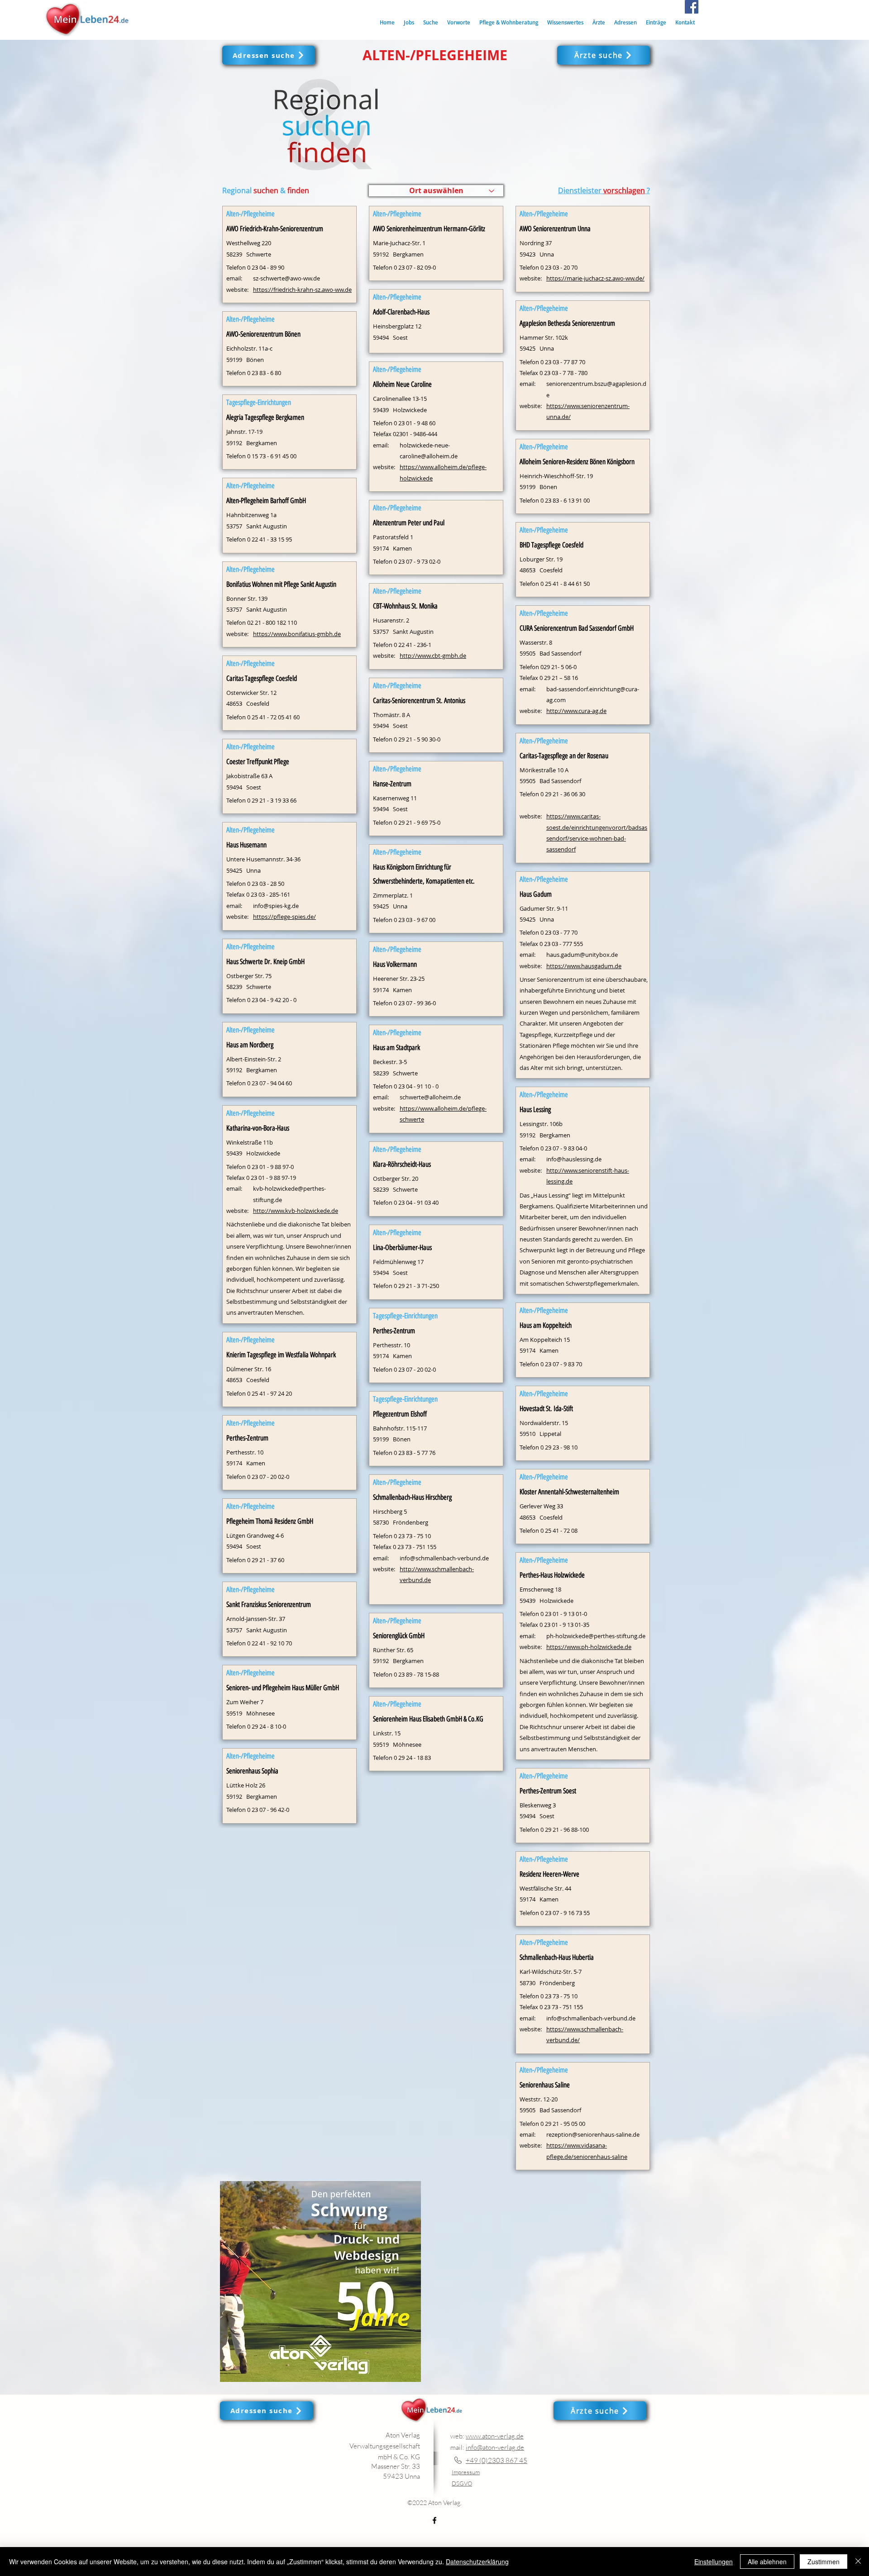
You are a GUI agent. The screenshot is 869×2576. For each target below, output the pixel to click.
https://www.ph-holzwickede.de (589, 1647)
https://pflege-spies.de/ (284, 917)
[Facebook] (692, 7)
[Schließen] (858, 2562)
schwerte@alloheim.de (430, 1097)
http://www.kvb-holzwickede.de (296, 1211)
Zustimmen (824, 2562)
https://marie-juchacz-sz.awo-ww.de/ (595, 278)
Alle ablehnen (767, 2562)
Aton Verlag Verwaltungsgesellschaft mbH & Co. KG (385, 2446)
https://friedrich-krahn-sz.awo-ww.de (302, 290)
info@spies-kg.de (276, 906)
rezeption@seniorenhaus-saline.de (593, 2134)
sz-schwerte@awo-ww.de (286, 278)
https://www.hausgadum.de (584, 966)
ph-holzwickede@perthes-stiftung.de (596, 1636)
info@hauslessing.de (574, 1159)
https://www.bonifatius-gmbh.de (297, 634)
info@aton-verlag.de (495, 2447)
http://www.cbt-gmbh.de (433, 656)
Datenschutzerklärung (477, 2562)
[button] (431, 22)
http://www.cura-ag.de (576, 711)
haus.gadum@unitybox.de (582, 955)
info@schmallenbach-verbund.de (444, 1558)
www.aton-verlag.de (495, 2436)
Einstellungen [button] (714, 2562)
